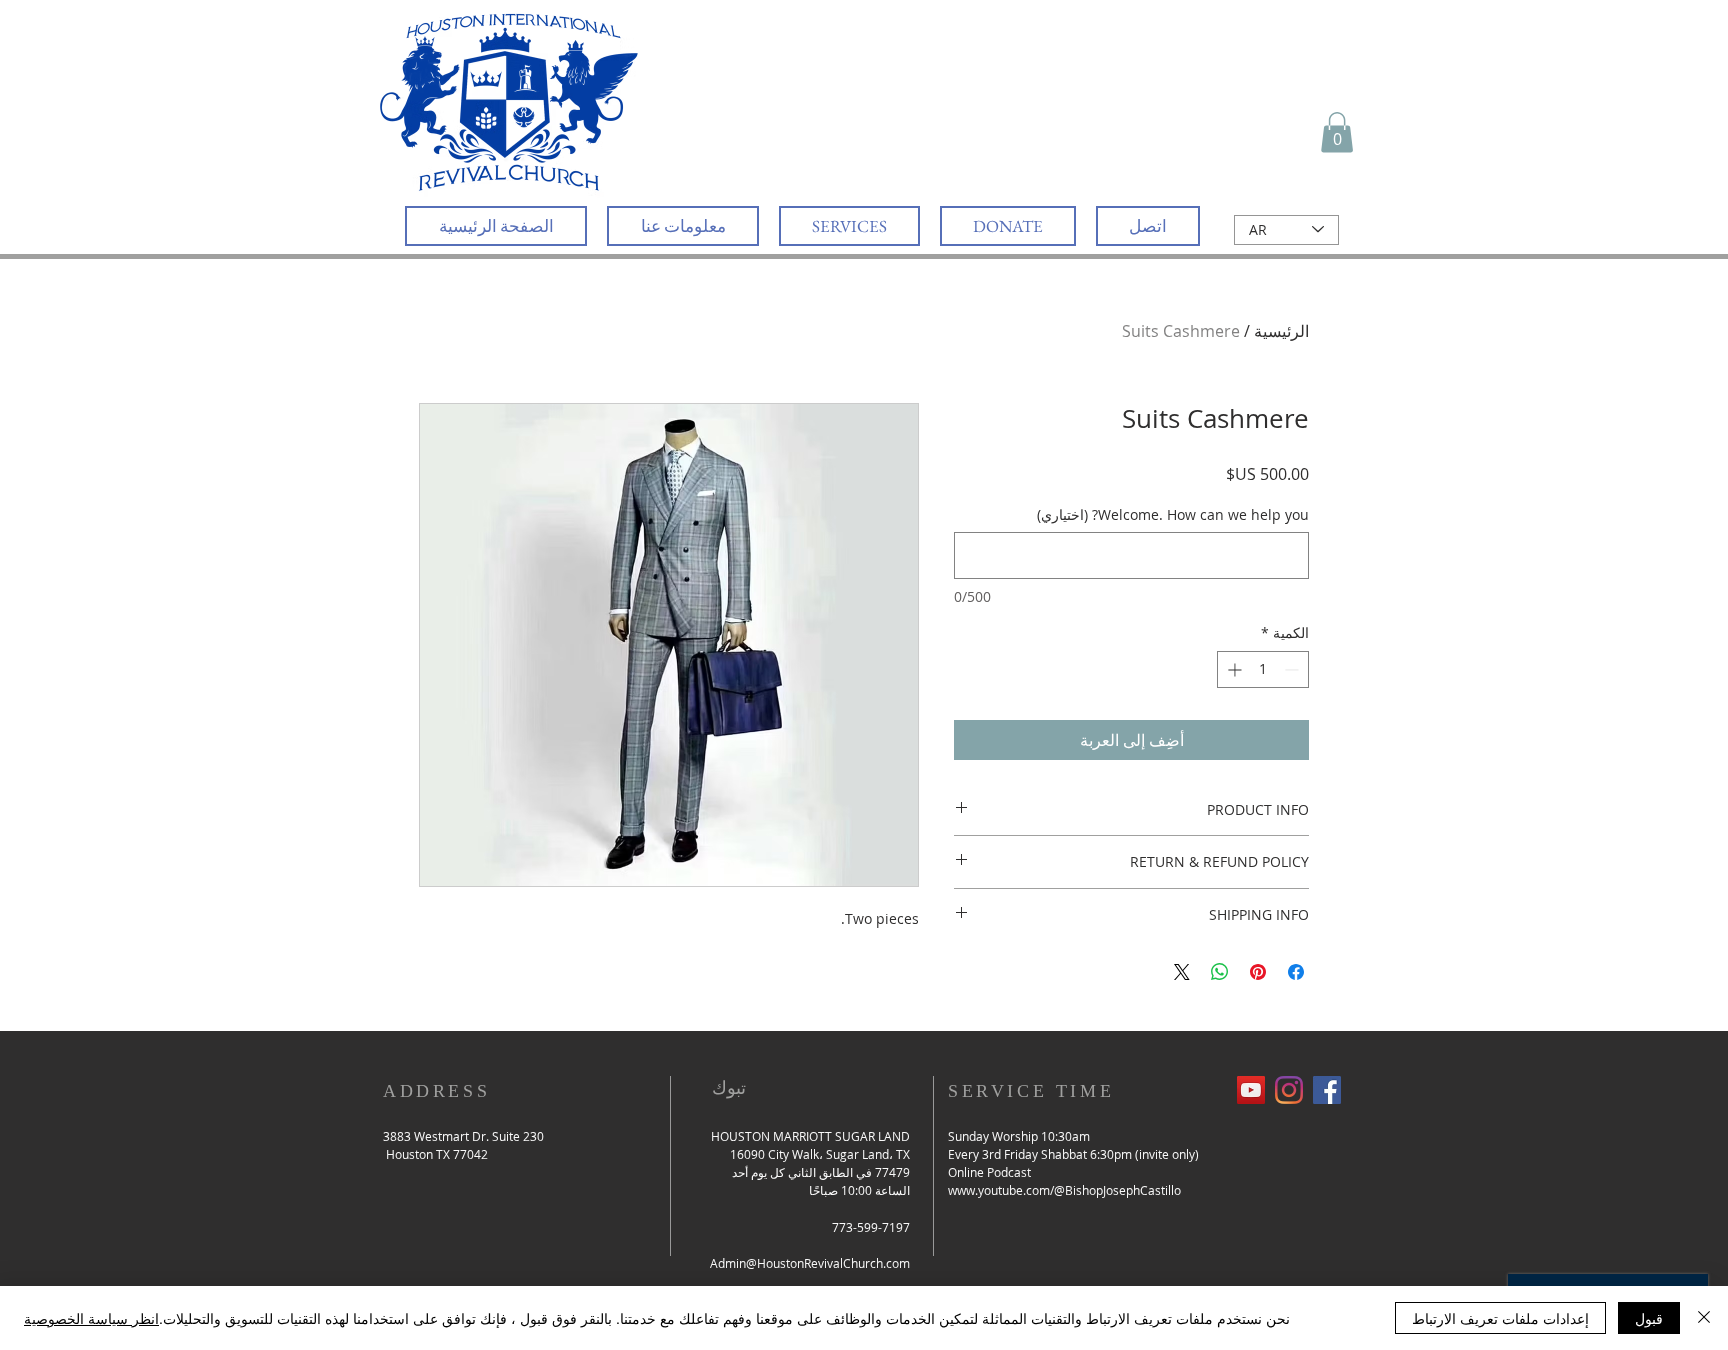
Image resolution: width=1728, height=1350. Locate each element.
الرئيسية (1281, 331)
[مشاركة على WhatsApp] (1220, 972)
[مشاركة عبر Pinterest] (1258, 972)
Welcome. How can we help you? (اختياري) (1173, 514)
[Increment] (1232, 669)
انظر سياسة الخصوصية (91, 1318)
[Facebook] (1327, 1090)
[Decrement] (1293, 669)
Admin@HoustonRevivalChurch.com (810, 1263)
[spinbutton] (1263, 669)
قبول (1649, 1318)
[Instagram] (1289, 1090)
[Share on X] (1182, 972)
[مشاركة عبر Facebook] (1296, 972)
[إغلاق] (1704, 1318)
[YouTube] (1251, 1090)
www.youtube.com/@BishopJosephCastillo (1064, 1190)
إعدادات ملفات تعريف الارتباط (1500, 1318)
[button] (1337, 132)
